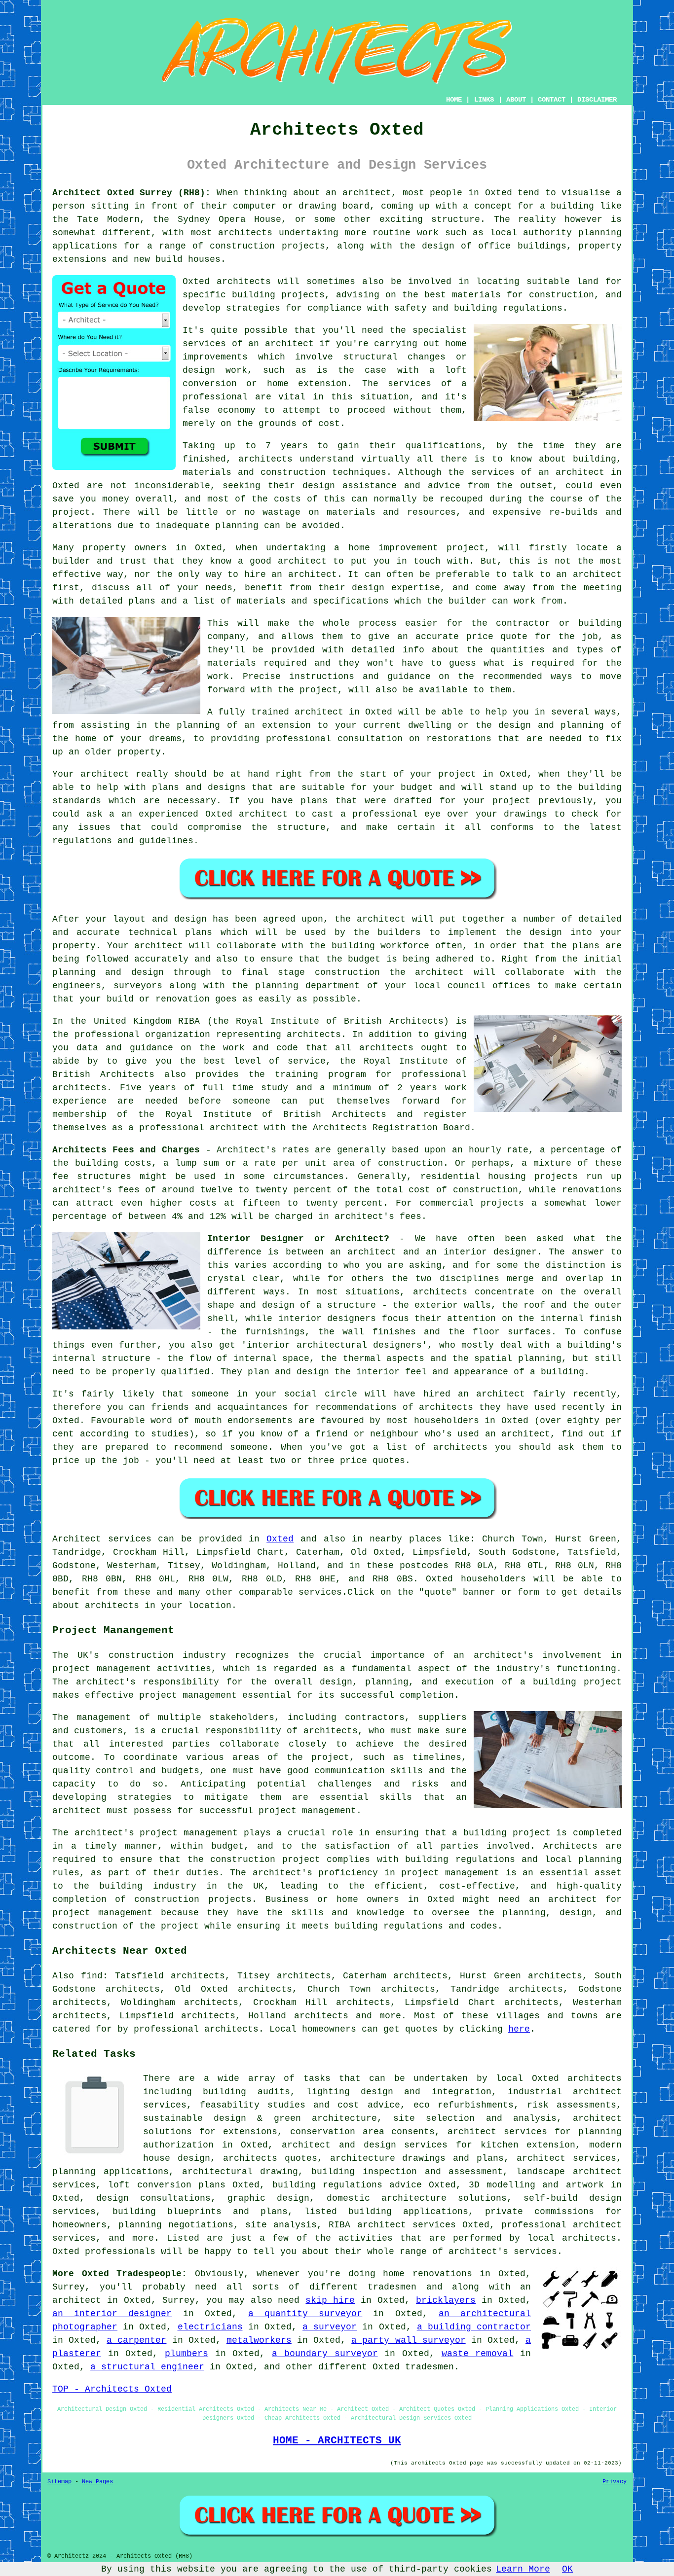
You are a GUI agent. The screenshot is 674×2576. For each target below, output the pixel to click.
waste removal (478, 2354)
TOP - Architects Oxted (112, 2389)
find (92, 1976)
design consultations (153, 2198)
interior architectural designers (334, 1345)
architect (367, 193)
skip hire (330, 2300)
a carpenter (136, 2340)
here (519, 2029)
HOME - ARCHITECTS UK (337, 2440)
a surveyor (330, 2327)
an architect (281, 344)
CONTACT (552, 100)
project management (188, 1695)
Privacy (615, 2482)
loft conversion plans (167, 2185)
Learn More (523, 2569)
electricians (210, 2327)
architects (244, 282)
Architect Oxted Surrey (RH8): (131, 193)
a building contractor (474, 2327)
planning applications (111, 2172)
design (546, 932)
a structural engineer (147, 2367)
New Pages (97, 2482)
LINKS (484, 100)
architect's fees (378, 1216)
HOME (454, 100)
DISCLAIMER (597, 100)
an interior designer (112, 2314)
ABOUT (516, 100)
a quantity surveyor (305, 2314)
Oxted (280, 1539)
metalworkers (259, 2340)
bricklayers (446, 2300)
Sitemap (59, 2482)
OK (567, 2569)
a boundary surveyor (325, 2354)
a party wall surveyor (408, 2340)
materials (232, 663)
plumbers (187, 2354)
